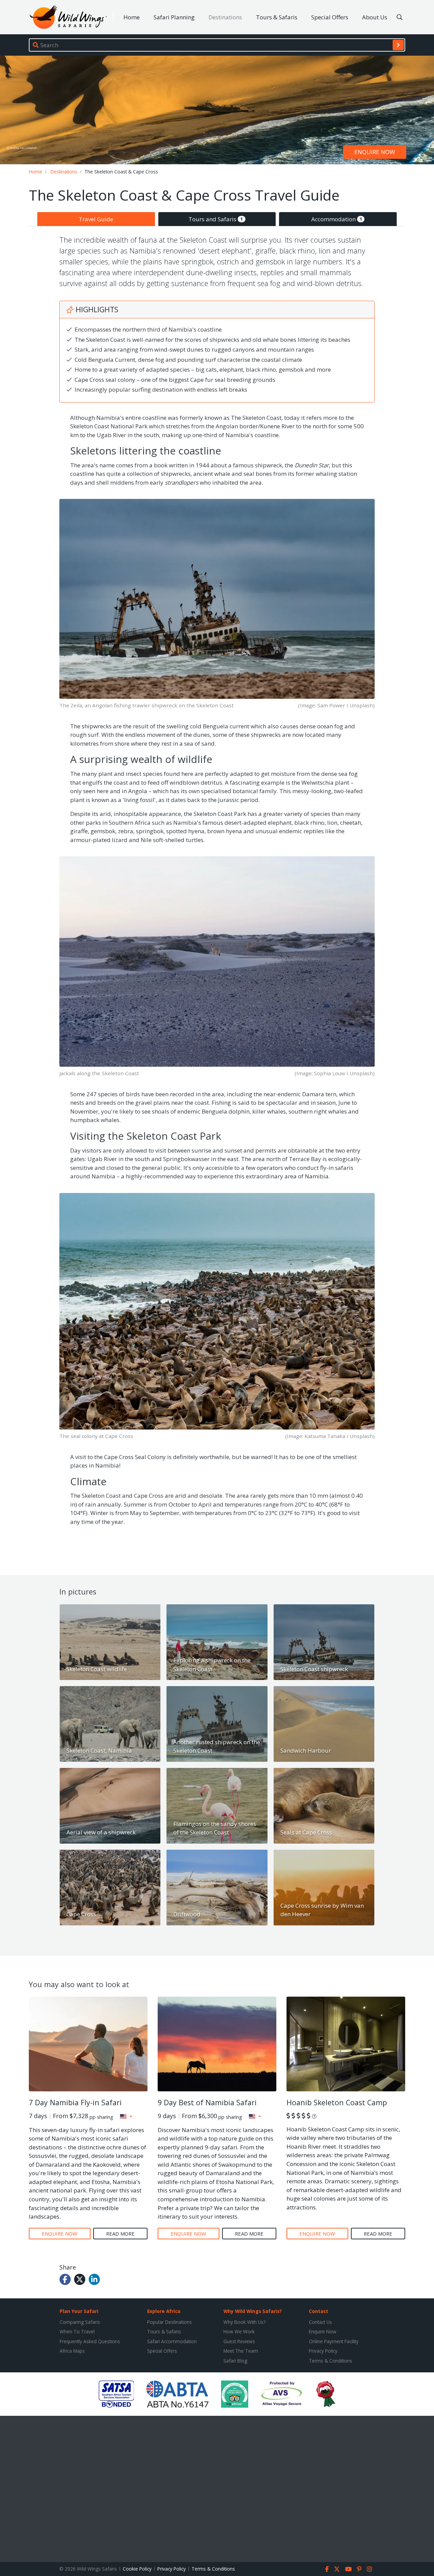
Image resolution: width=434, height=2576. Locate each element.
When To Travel (77, 2331)
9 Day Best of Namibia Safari (207, 2102)
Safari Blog (235, 2361)
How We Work (239, 2331)
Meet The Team (241, 2351)
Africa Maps (72, 2351)
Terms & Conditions (331, 2361)
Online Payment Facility (334, 2341)
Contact (319, 2311)
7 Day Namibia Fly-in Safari (75, 2102)
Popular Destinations (170, 2322)
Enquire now (375, 152)
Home (132, 17)
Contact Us (320, 2322)
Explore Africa (164, 2311)
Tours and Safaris (216, 219)
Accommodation (337, 219)
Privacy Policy (323, 2351)
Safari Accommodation (172, 2341)
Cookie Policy (137, 2569)
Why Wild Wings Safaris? (253, 2311)
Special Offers (330, 17)
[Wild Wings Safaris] (68, 17)
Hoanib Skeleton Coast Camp (337, 2102)
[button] (126, 2116)
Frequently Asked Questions (90, 2341)
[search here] (400, 17)
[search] (398, 45)
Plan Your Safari (79, 2311)
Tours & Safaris (277, 17)
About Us (375, 17)
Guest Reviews (239, 2341)
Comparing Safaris (80, 2322)
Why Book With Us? (244, 2322)
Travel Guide (96, 219)
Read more (120, 2234)
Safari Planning (174, 17)
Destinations (225, 17)
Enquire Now (323, 2331)
